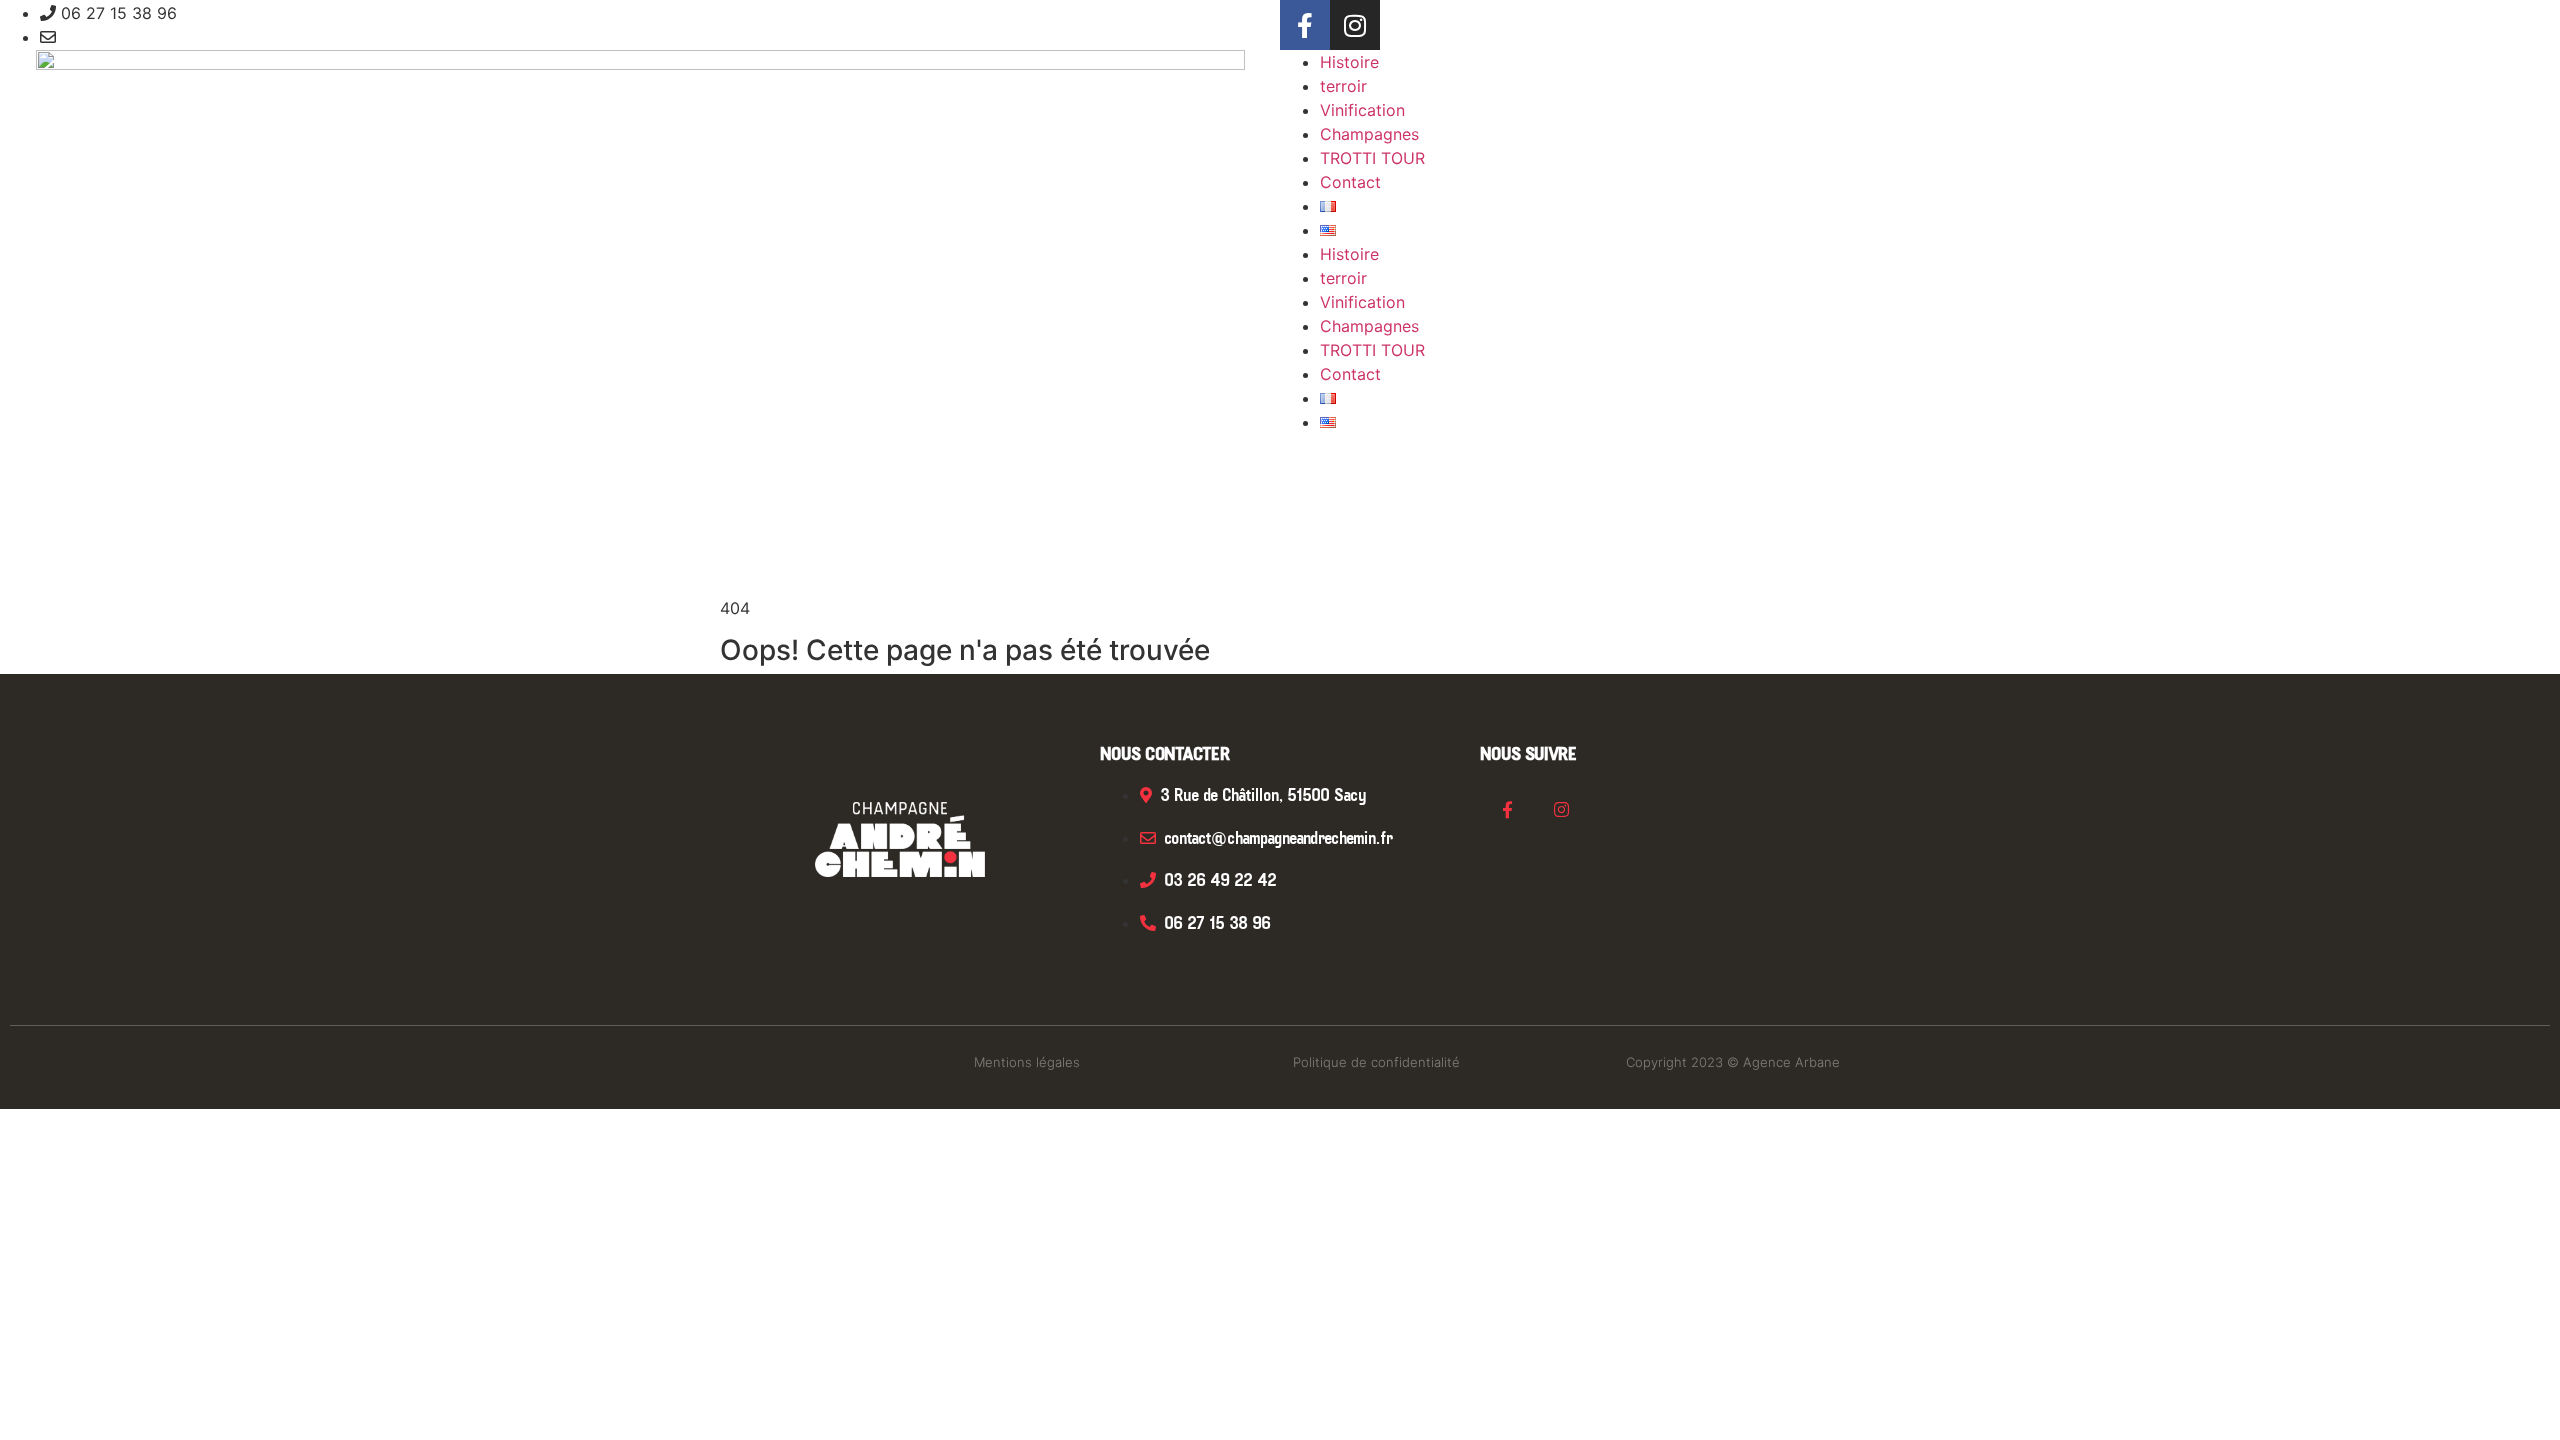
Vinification (1362, 110)
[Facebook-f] (1305, 25)
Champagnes (1369, 134)
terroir (1343, 86)
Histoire (1349, 62)
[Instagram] (1355, 25)
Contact (1350, 182)
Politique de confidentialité (1376, 1062)
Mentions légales (1027, 1062)
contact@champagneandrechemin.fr (198, 37)
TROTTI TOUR (1372, 158)
